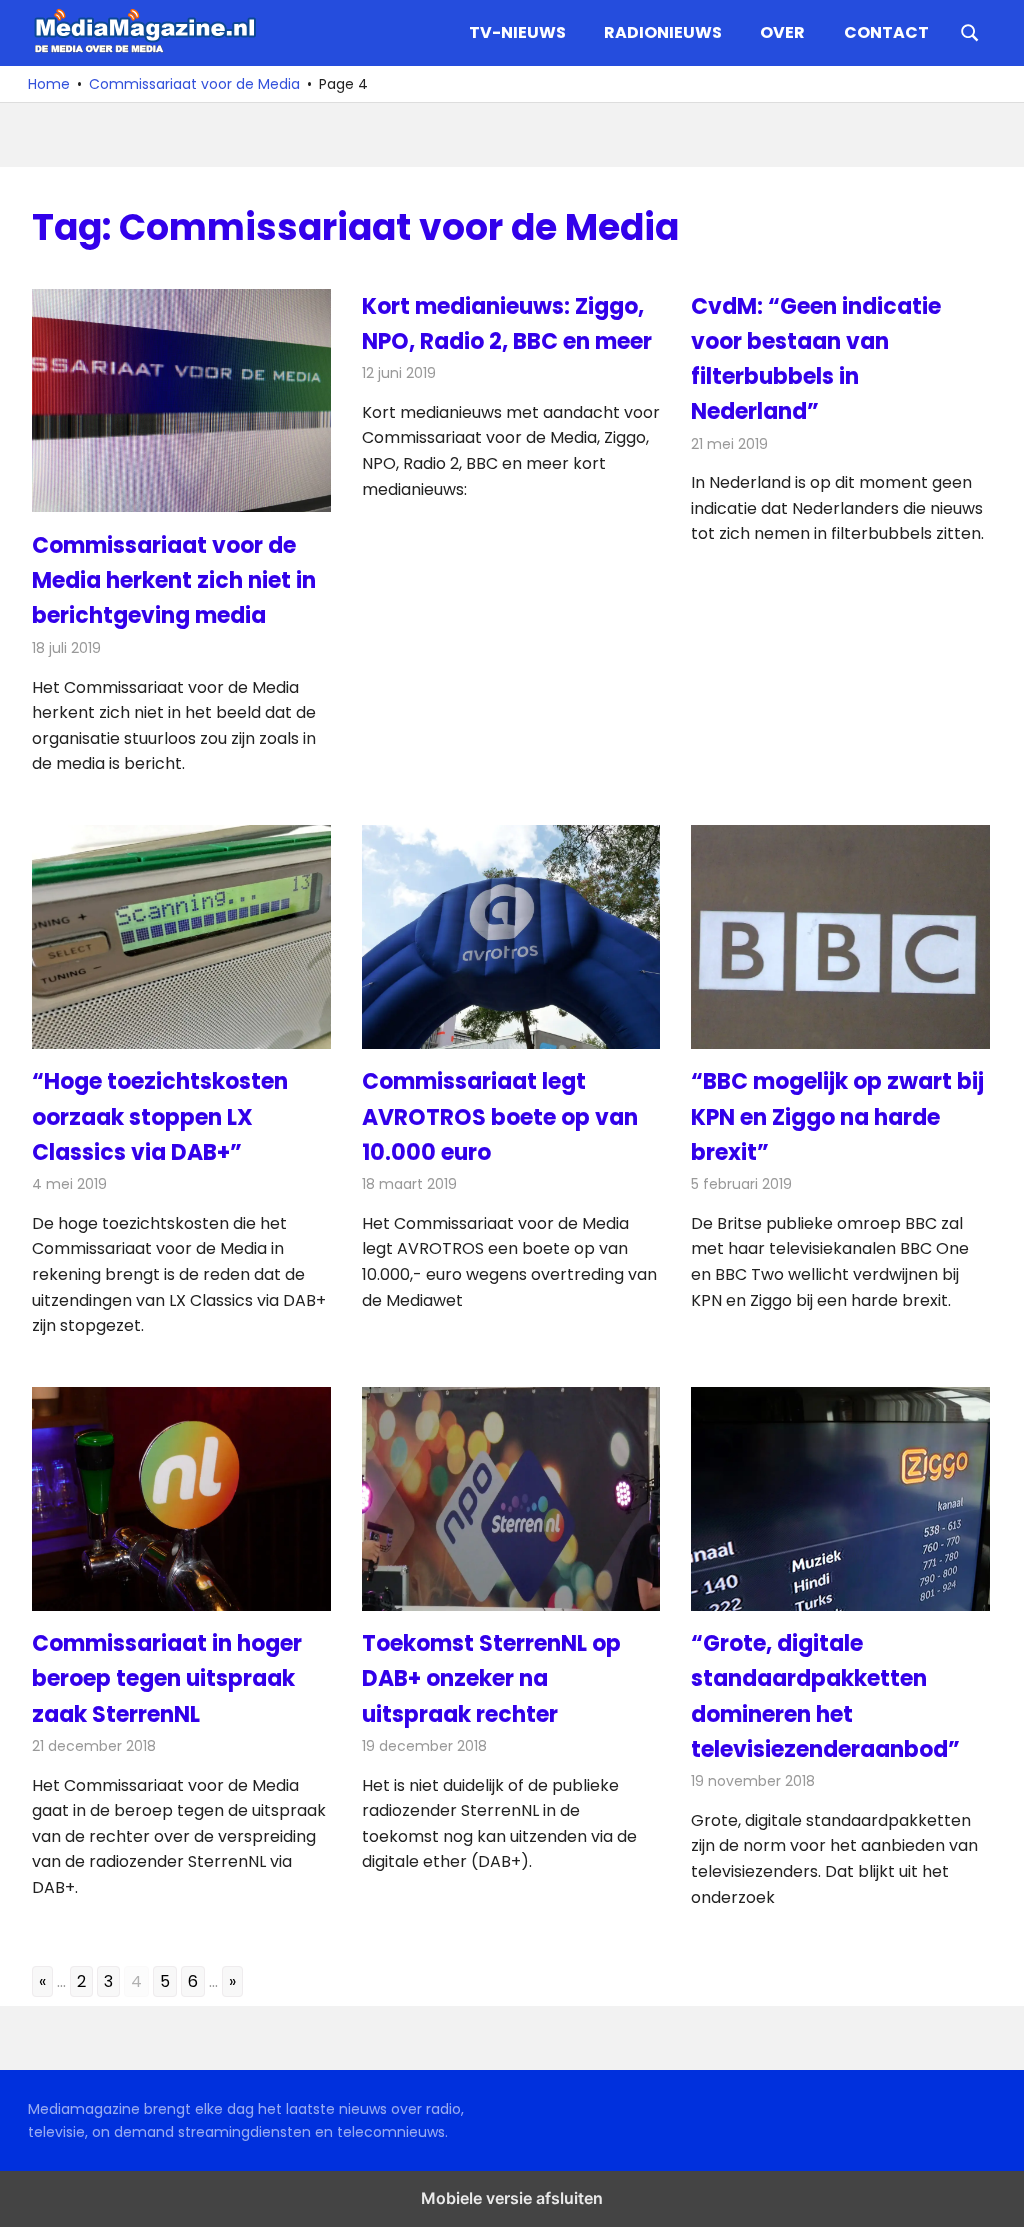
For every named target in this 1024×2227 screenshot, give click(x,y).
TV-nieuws (517, 32)
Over (782, 32)
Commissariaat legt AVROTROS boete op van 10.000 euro (500, 1116)
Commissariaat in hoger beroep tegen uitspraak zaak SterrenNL (167, 1678)
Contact (886, 32)
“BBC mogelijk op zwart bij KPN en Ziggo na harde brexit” (837, 1116)
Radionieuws (663, 32)
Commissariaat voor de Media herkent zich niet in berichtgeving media (174, 580)
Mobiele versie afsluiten (512, 2198)
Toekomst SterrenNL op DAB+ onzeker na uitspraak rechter (491, 1678)
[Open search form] (970, 31)
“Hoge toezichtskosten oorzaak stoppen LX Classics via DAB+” (160, 1116)
